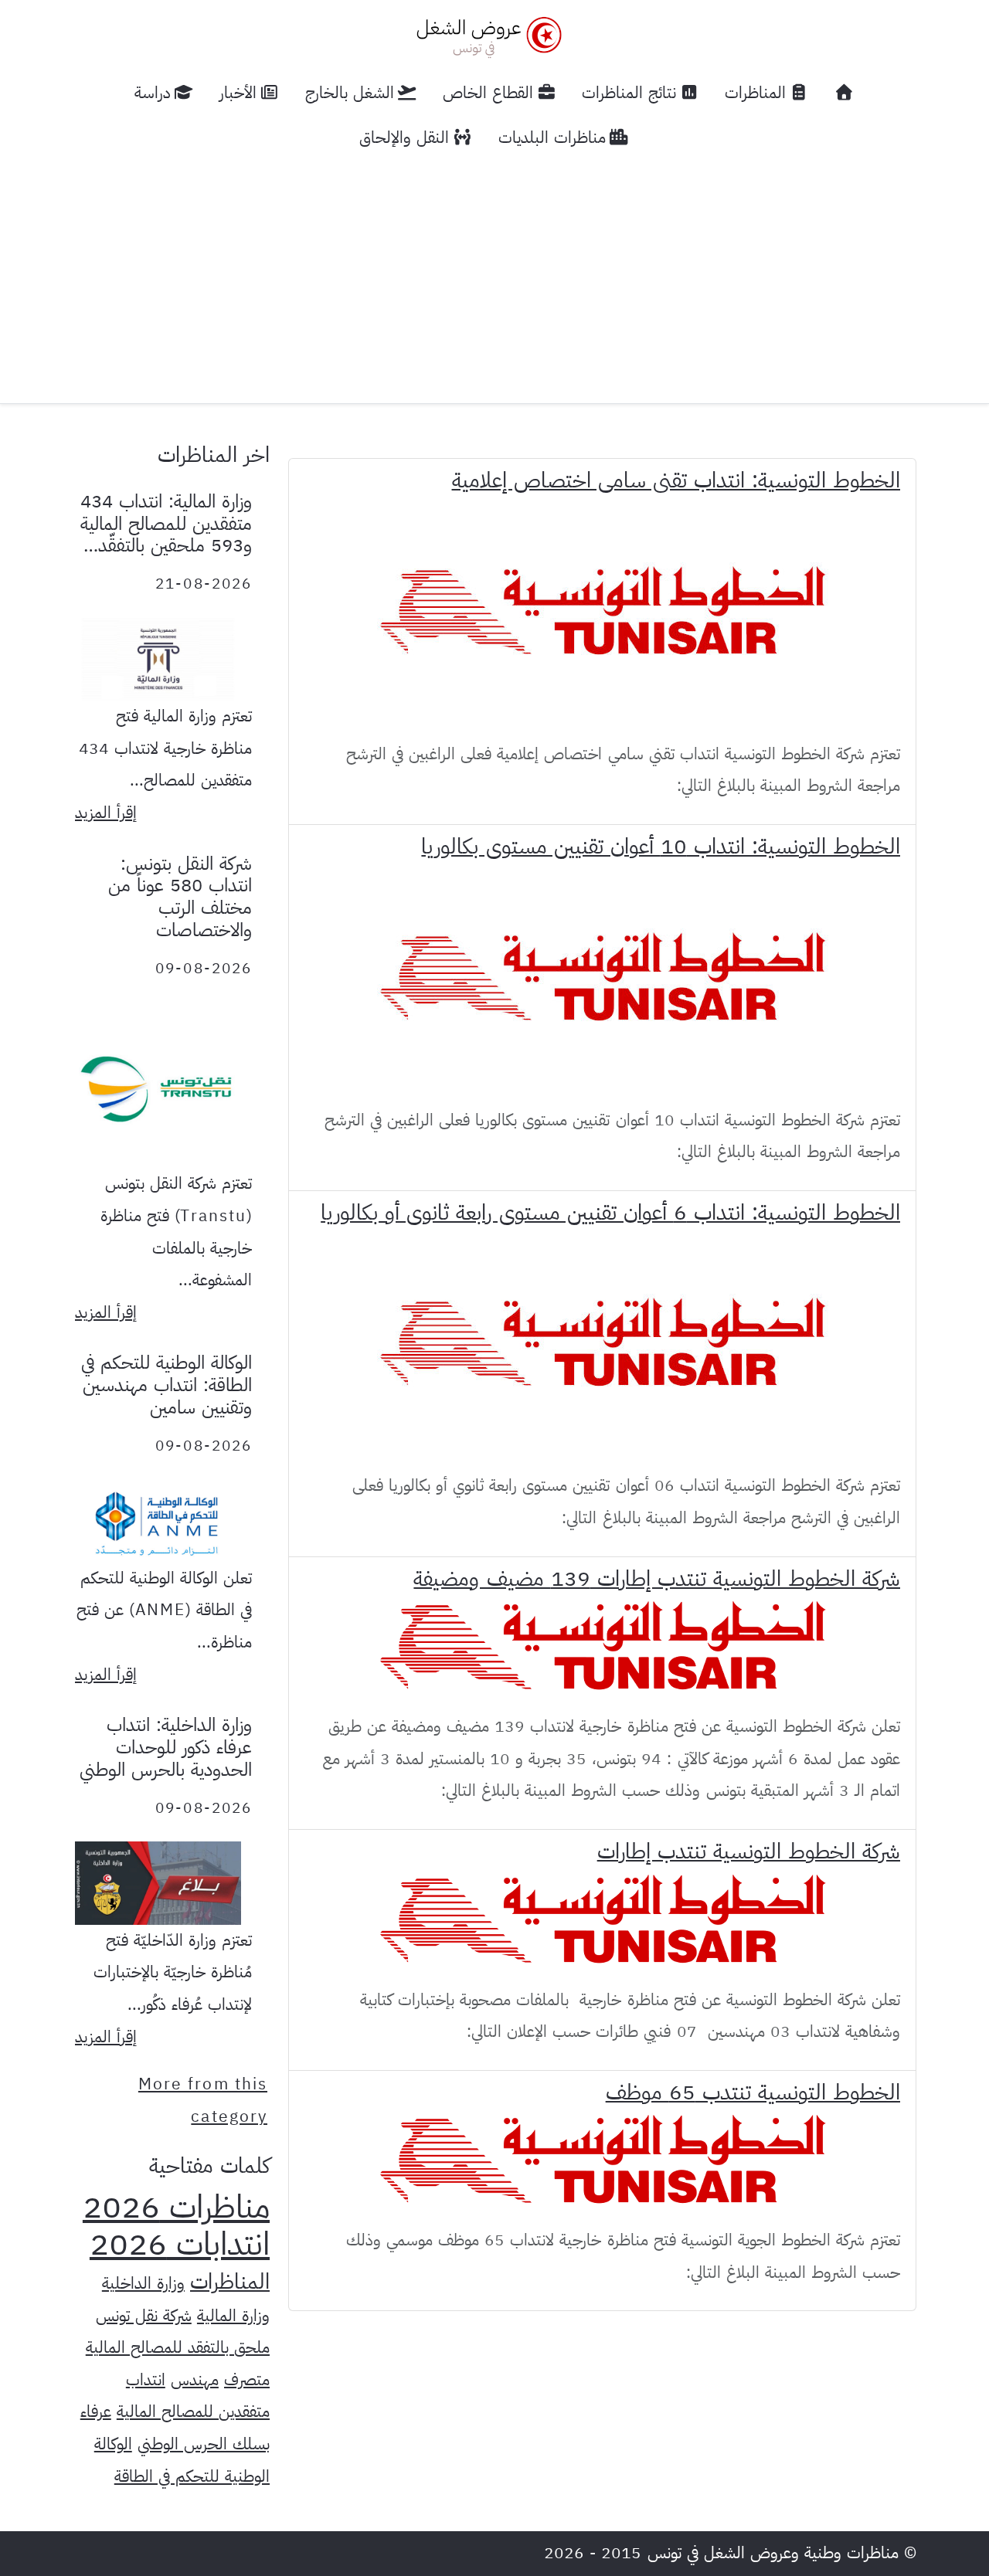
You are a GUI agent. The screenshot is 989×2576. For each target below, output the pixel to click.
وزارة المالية (233, 2316)
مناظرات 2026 (176, 2207)
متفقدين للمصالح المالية (193, 2411)
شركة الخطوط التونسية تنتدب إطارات (749, 1851)
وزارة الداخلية (143, 2283)
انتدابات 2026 (180, 2244)
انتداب (146, 2380)
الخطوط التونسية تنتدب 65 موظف (753, 2092)
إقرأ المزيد (106, 813)
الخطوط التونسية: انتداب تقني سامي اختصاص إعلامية (676, 480)
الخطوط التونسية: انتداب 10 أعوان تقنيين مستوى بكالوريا (661, 847)
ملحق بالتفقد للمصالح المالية (178, 2347)
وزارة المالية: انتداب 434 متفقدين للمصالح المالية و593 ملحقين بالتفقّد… (166, 524)
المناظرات (230, 2282)
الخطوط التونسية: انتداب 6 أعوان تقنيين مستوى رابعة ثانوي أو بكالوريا (610, 1213)
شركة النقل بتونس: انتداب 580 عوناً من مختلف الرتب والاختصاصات (180, 897)
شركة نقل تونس (144, 2316)
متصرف (247, 2380)
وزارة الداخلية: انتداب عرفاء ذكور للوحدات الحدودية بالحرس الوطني (166, 1747)
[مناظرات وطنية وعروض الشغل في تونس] (485, 35)
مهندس (195, 2380)
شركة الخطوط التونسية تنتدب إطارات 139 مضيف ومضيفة (657, 1579)
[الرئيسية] (845, 93)
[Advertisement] (494, 276)
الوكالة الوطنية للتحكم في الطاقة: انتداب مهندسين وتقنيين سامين (167, 1385)
